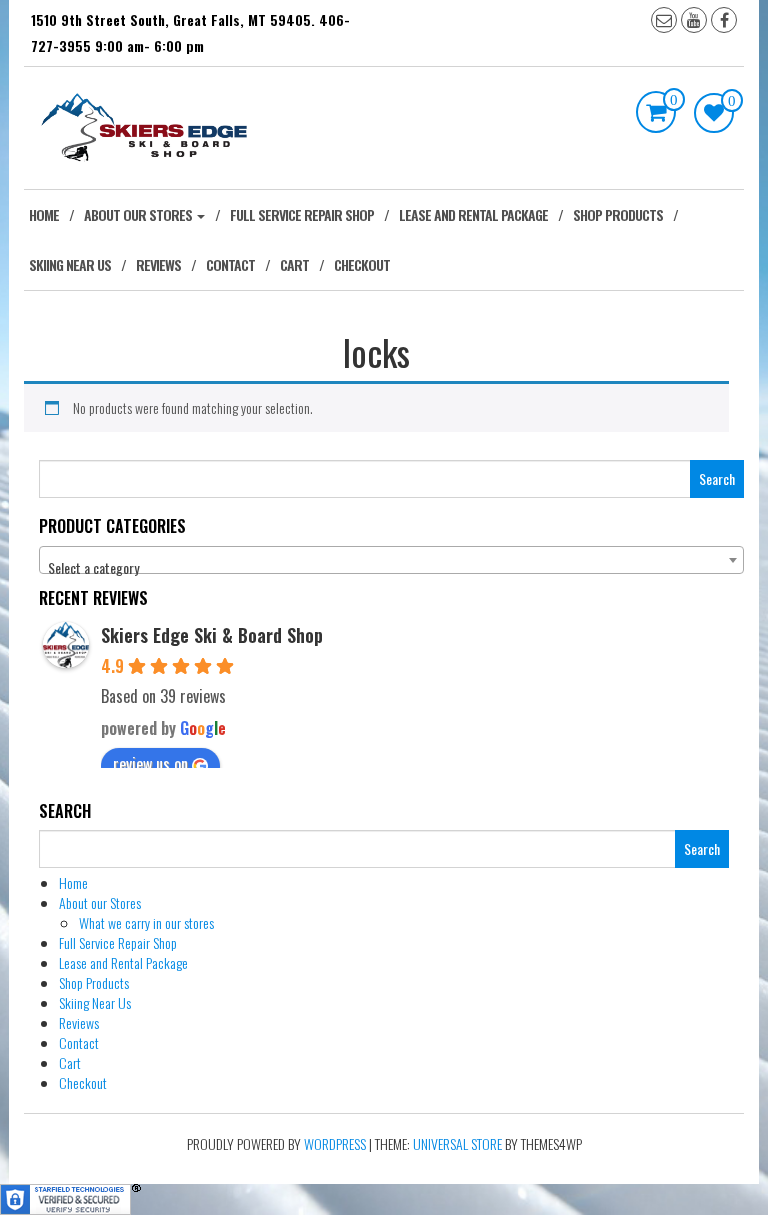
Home (44, 214)
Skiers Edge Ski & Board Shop (212, 635)
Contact (230, 264)
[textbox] (391, 568)
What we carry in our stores (146, 922)
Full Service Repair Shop (302, 214)
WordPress (335, 1143)
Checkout (362, 264)
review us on (150, 764)
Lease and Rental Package (473, 214)
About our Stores (139, 214)
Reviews (158, 264)
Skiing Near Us (70, 264)
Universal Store (457, 1143)
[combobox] (391, 560)
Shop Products (618, 214)
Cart (294, 264)
